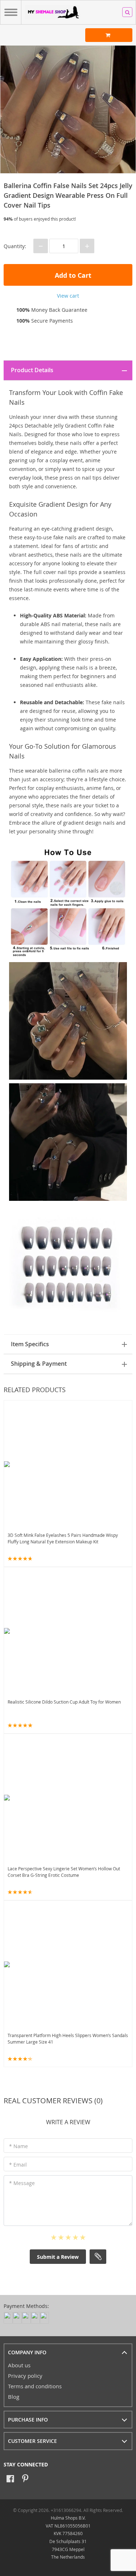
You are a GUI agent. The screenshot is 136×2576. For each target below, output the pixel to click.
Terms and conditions (35, 2386)
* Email (18, 2165)
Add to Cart (72, 275)
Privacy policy (25, 2376)
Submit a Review (58, 2257)
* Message (22, 2183)
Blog (14, 2397)
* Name (18, 2146)
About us (19, 2365)
